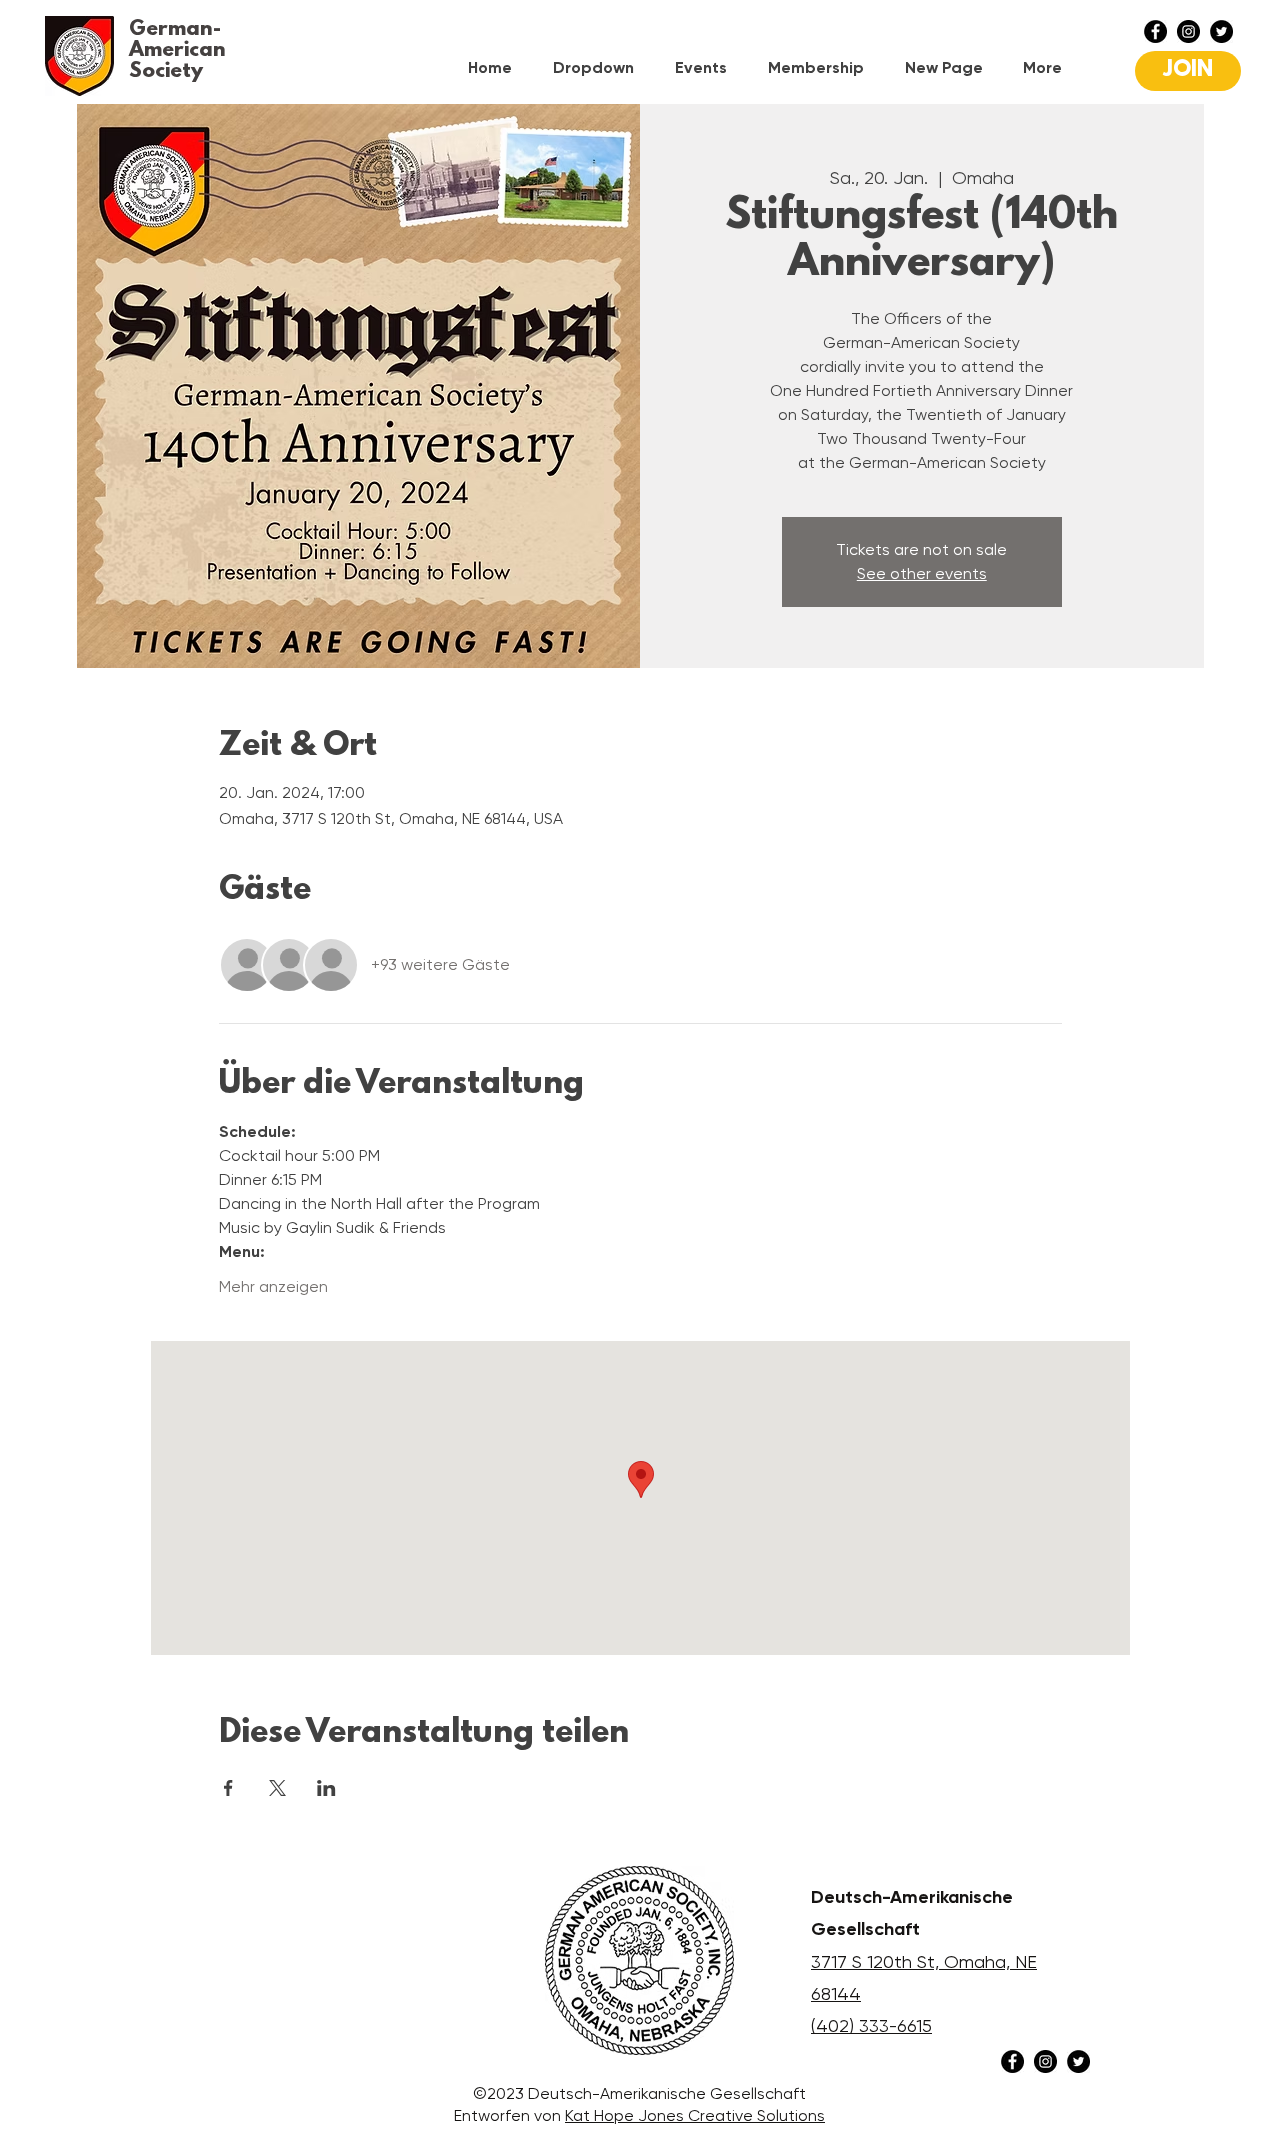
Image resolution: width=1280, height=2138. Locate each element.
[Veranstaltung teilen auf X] (277, 1788)
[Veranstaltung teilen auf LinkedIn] (326, 1788)
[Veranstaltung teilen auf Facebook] (228, 1788)
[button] (599, 67)
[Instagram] (1188, 31)
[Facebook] (1155, 31)
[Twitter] (1221, 31)
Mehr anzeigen (273, 1286)
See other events (922, 573)
